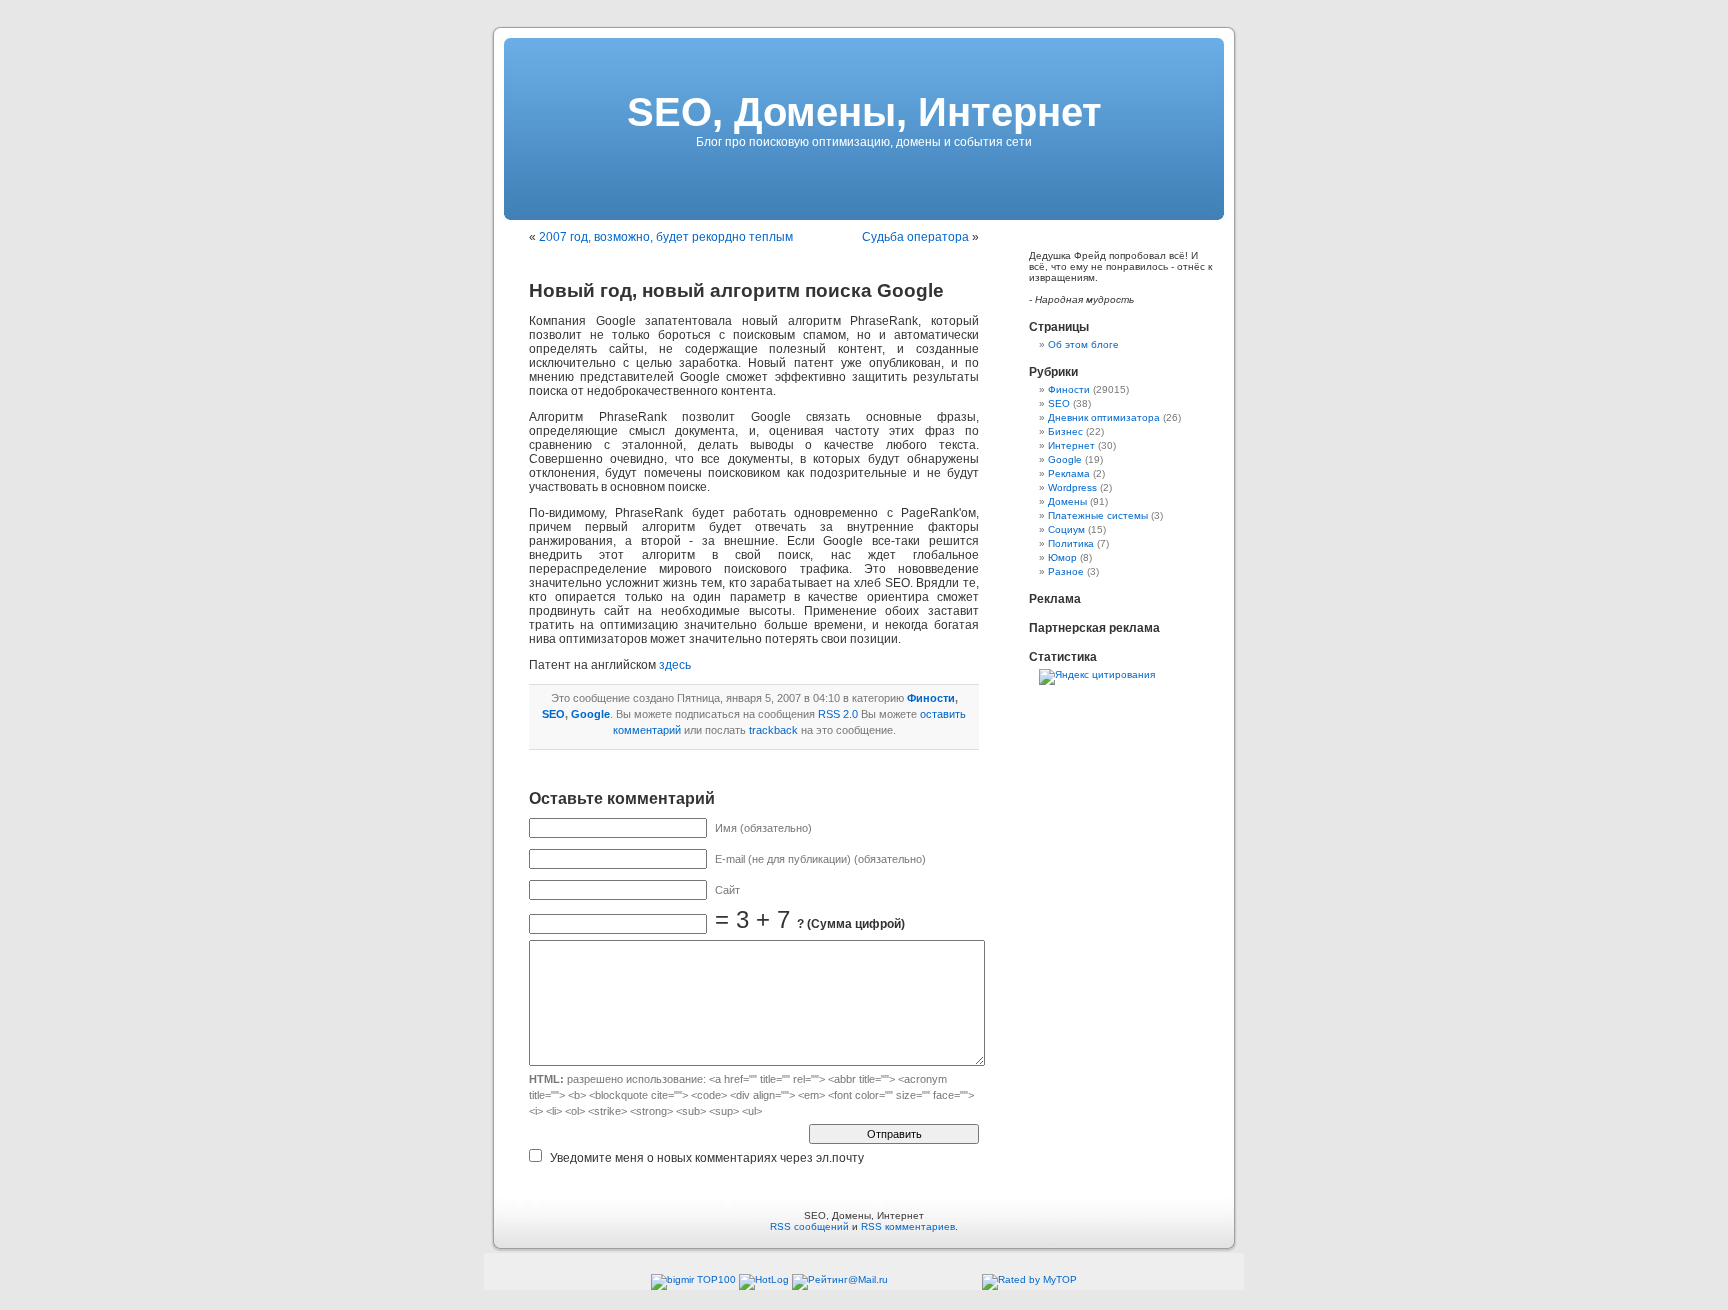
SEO (553, 714)
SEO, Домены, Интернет (864, 112)
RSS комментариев (908, 1226)
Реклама (1069, 473)
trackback (773, 730)
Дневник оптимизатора (1104, 417)
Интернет (1071, 445)
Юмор (1062, 557)
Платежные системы (1098, 515)
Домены (1067, 501)
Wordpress (1072, 487)
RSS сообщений (809, 1226)
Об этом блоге (1083, 344)
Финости (931, 698)
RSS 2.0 (838, 714)
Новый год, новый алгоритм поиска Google (736, 290)
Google (590, 714)
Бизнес (1065, 431)
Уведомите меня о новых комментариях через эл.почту (707, 1158)
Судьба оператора (915, 237)
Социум (1066, 529)
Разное (1066, 571)
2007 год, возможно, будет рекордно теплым (666, 237)
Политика (1071, 543)
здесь (675, 665)
